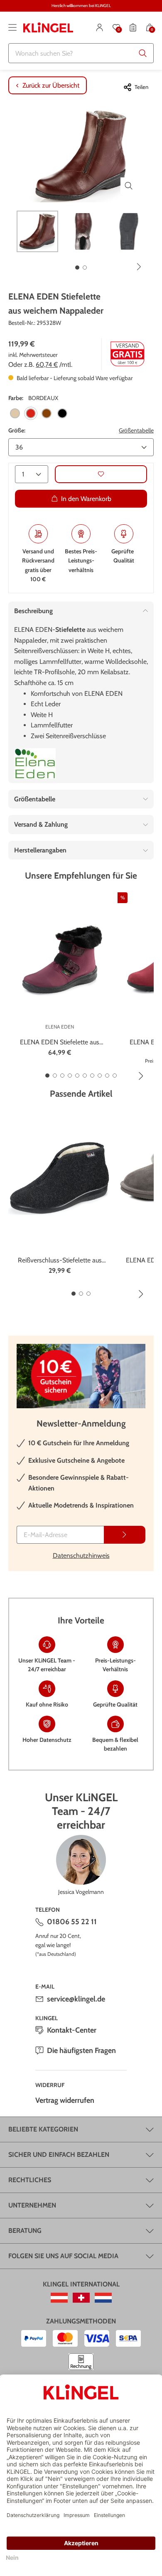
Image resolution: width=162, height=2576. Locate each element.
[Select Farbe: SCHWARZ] (62, 413)
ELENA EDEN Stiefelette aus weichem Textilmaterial (60, 1043)
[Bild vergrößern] (129, 186)
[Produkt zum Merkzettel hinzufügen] (101, 474)
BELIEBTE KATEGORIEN (43, 2129)
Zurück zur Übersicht (51, 85)
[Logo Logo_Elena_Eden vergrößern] (35, 764)
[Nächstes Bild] (139, 267)
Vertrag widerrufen (65, 2100)
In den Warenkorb (86, 499)
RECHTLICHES (30, 2180)
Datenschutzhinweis (81, 1556)
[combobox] (81, 53)
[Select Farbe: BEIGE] (15, 413)
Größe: (17, 430)
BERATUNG (25, 2231)
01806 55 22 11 (72, 1922)
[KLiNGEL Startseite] (48, 27)
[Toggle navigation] (12, 27)
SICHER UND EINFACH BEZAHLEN (59, 2155)
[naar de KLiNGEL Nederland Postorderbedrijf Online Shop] (103, 2298)
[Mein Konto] (100, 27)
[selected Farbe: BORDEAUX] (31, 413)
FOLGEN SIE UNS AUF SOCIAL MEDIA (63, 2256)
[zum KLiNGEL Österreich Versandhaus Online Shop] (59, 2298)
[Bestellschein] (133, 27)
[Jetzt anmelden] (125, 1535)
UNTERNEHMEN (32, 2205)
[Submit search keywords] (143, 53)
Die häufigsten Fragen (81, 2050)
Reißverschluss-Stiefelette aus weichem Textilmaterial (60, 1261)
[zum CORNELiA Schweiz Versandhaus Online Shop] (81, 2298)
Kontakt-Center (72, 2030)
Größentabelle (136, 430)
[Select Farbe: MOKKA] (47, 413)
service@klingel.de (76, 1999)
